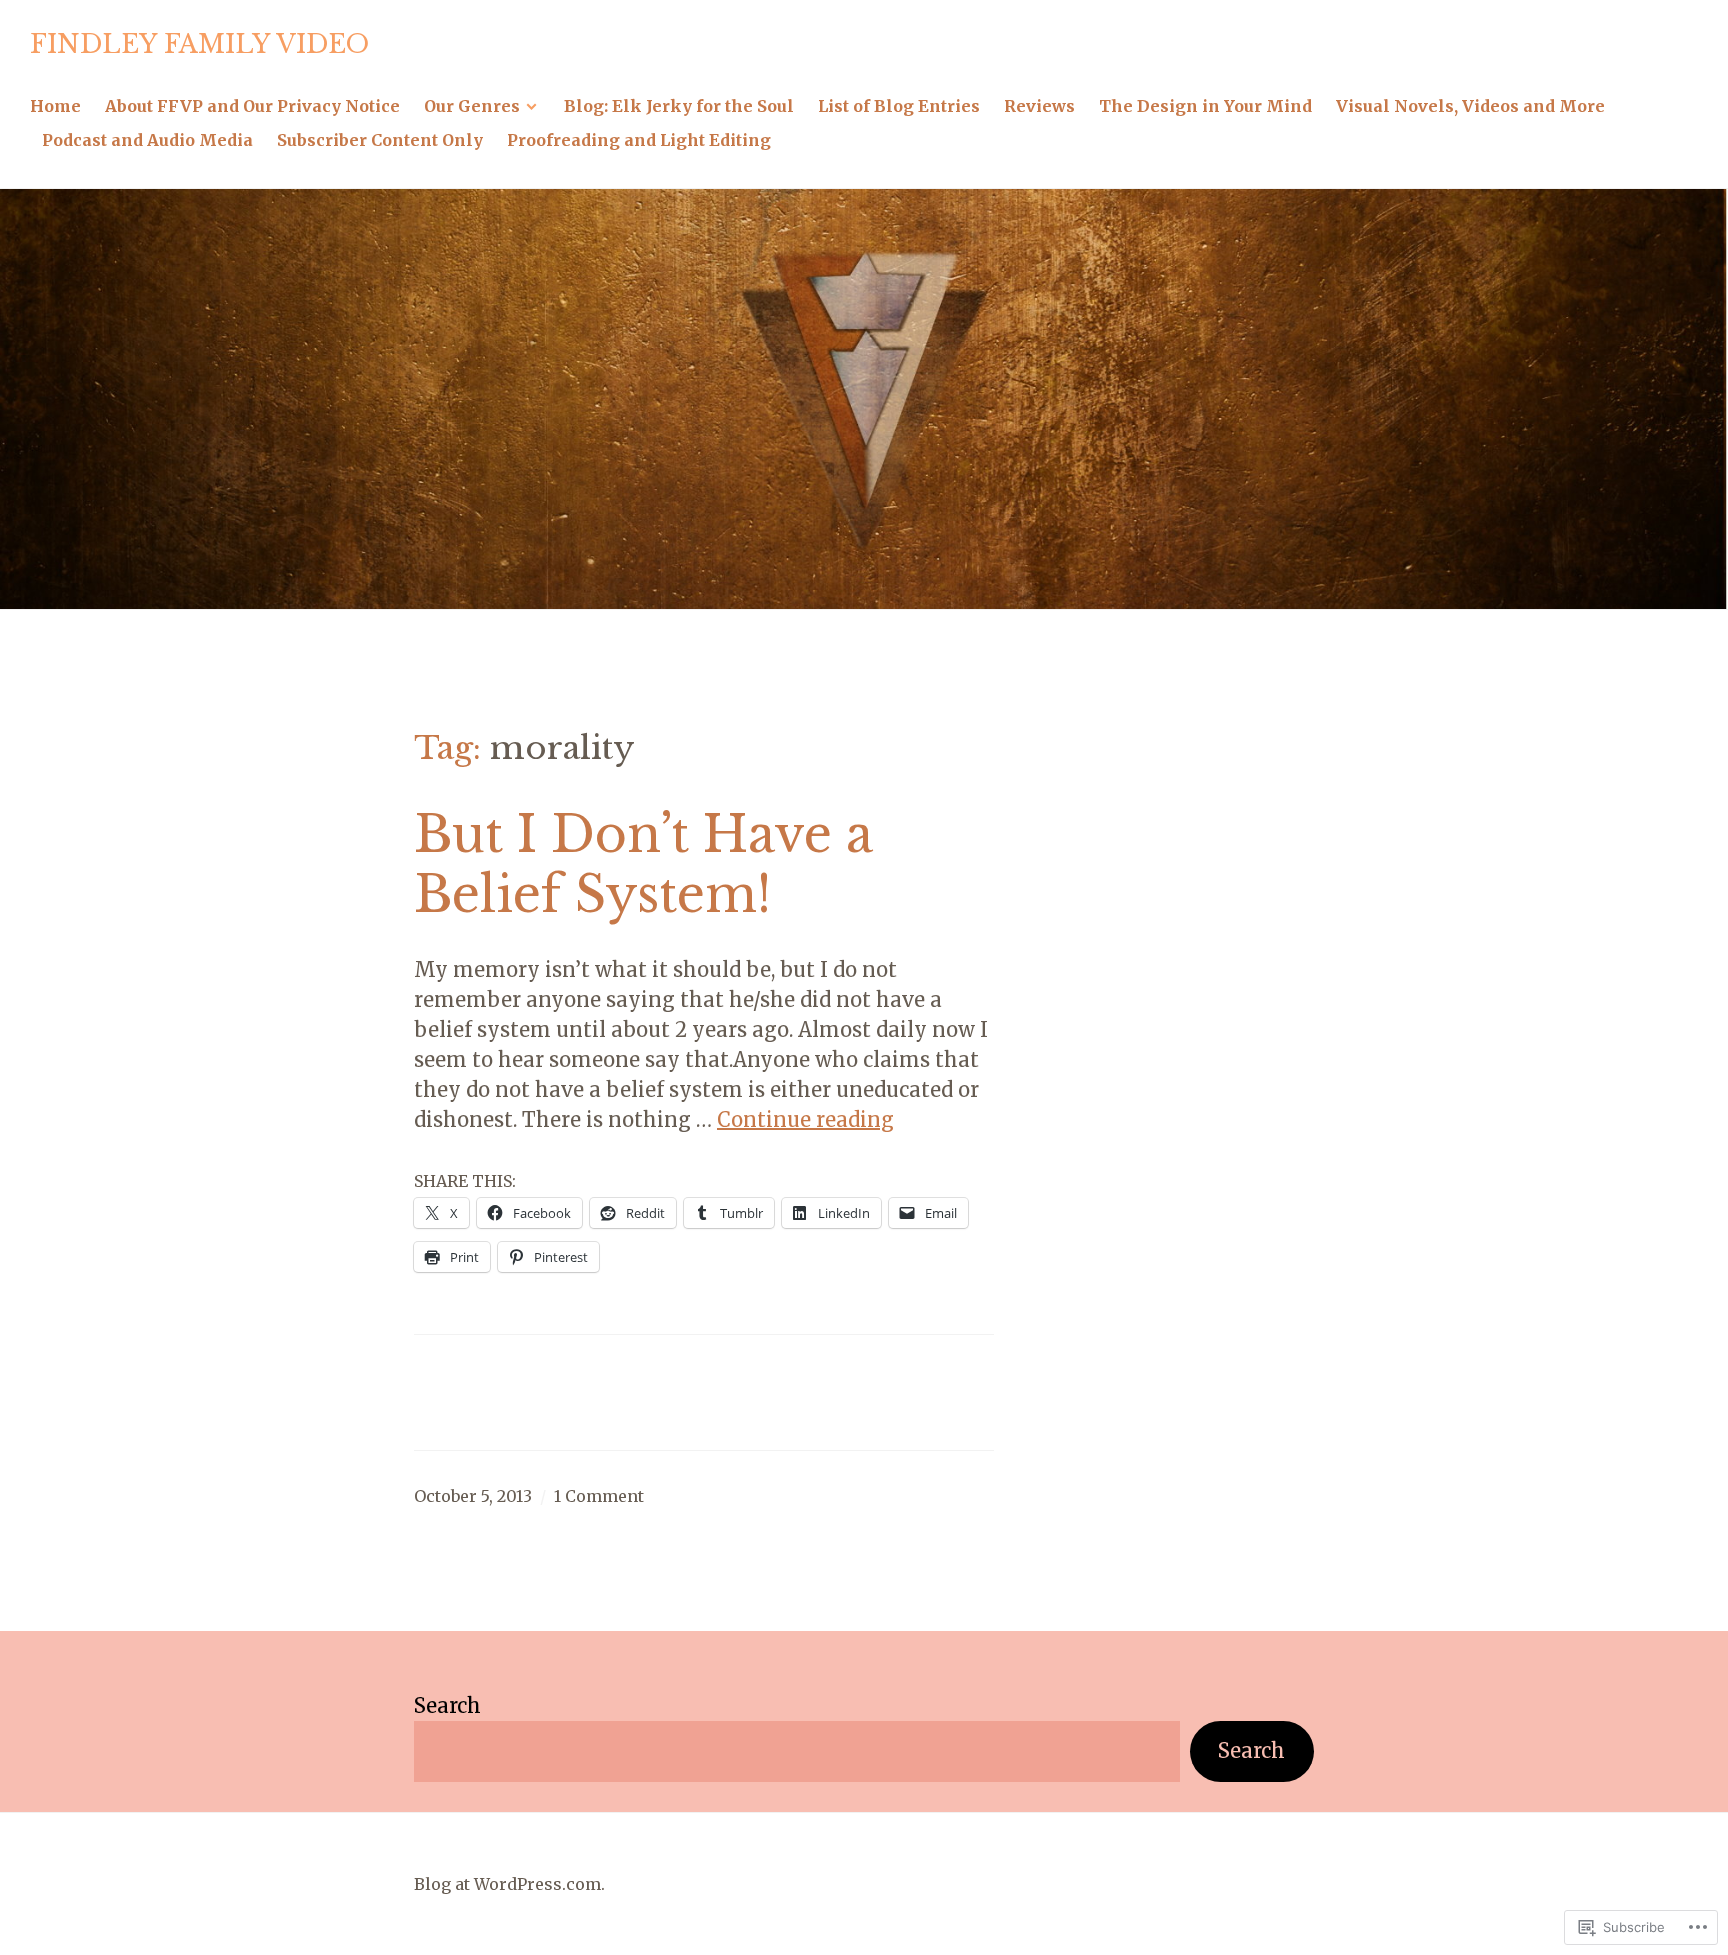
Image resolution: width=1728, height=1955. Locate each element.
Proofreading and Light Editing (639, 140)
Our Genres (472, 106)
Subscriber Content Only (380, 140)
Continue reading (805, 1119)
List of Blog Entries (899, 106)
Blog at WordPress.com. (509, 1884)
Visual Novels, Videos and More (1470, 106)
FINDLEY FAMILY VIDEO (199, 44)
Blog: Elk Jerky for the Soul (679, 106)
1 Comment (599, 1496)
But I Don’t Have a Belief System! (643, 864)
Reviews (1039, 106)
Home (55, 106)
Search (447, 1705)
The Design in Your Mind (1205, 106)
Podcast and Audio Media (147, 140)
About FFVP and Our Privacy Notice (252, 106)
